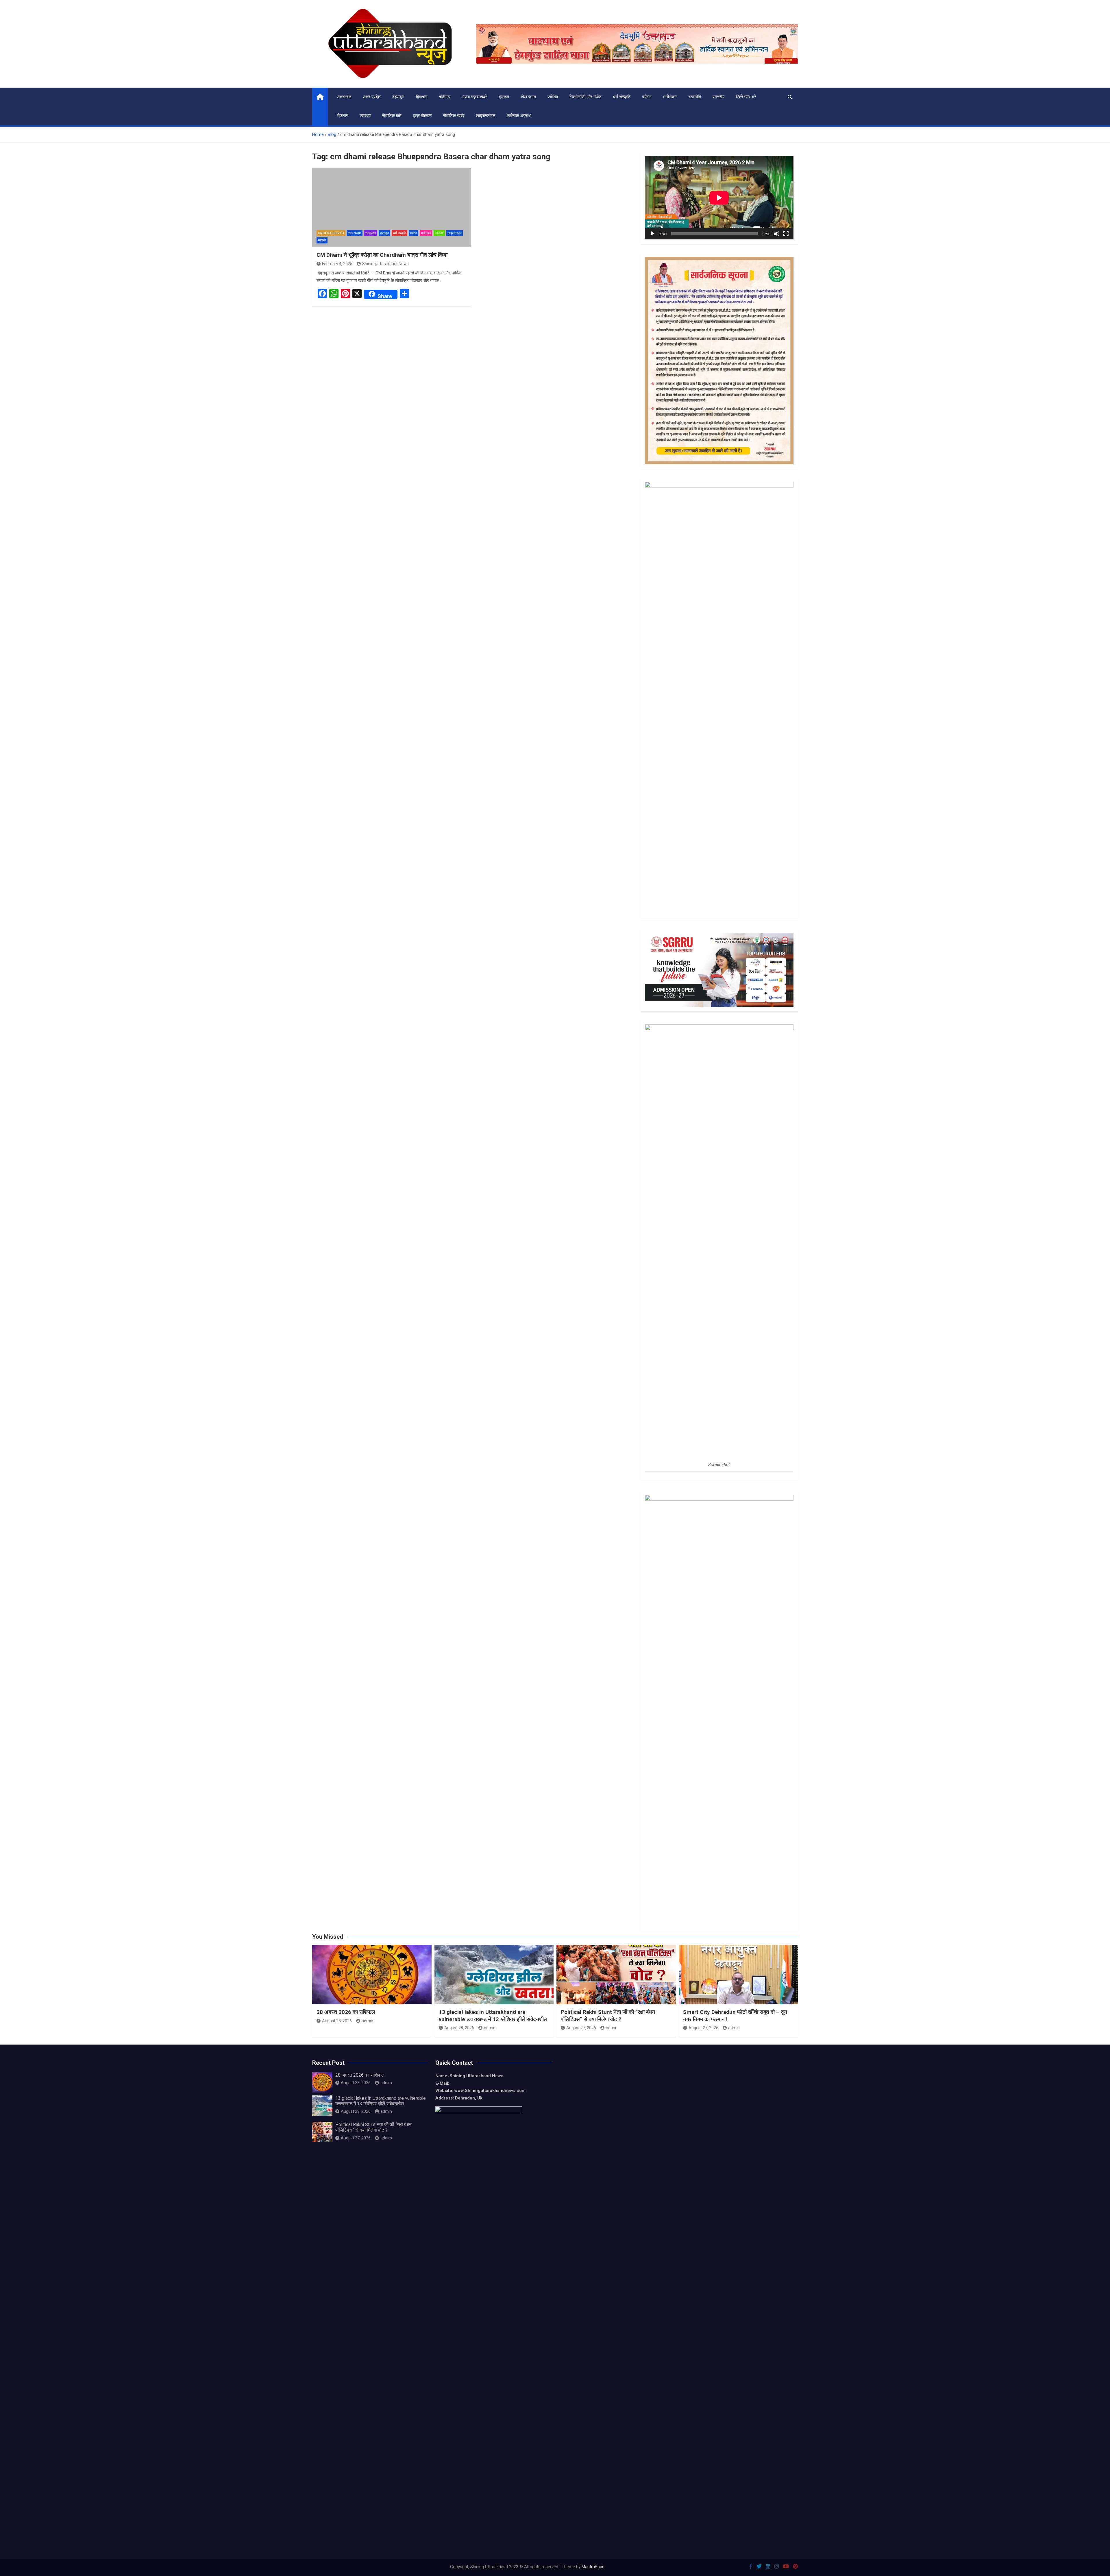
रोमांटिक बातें (392, 116)
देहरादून (398, 97)
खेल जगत (528, 97)
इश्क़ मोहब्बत (422, 116)
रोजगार (342, 116)
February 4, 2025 (337, 264)
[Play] (652, 234)
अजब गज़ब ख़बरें (474, 97)
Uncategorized (331, 233)
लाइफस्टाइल (486, 116)
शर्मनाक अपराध (519, 116)
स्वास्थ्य (365, 116)
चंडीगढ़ (444, 97)
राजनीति (695, 97)
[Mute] (777, 234)
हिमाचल (422, 97)
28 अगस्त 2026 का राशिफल (346, 2012)
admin (367, 2021)
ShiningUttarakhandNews (385, 264)
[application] (719, 198)
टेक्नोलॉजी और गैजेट (585, 97)
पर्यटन (647, 97)
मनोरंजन (670, 97)
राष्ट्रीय (718, 97)
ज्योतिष (553, 97)
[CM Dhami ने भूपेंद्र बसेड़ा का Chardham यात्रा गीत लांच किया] (392, 208)
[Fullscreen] (786, 234)
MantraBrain (593, 2567)
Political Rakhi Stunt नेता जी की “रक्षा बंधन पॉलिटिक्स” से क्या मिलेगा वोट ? (608, 2016)
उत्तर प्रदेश (372, 97)
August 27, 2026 (581, 2028)
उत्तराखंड (344, 97)
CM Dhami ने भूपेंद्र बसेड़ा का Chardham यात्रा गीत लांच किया (383, 255)
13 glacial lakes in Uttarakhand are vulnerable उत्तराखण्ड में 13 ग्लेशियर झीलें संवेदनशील (493, 2016)
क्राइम (504, 97)
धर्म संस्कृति (622, 97)
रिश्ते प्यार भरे (746, 97)
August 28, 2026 (337, 2021)
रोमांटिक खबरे (454, 116)
